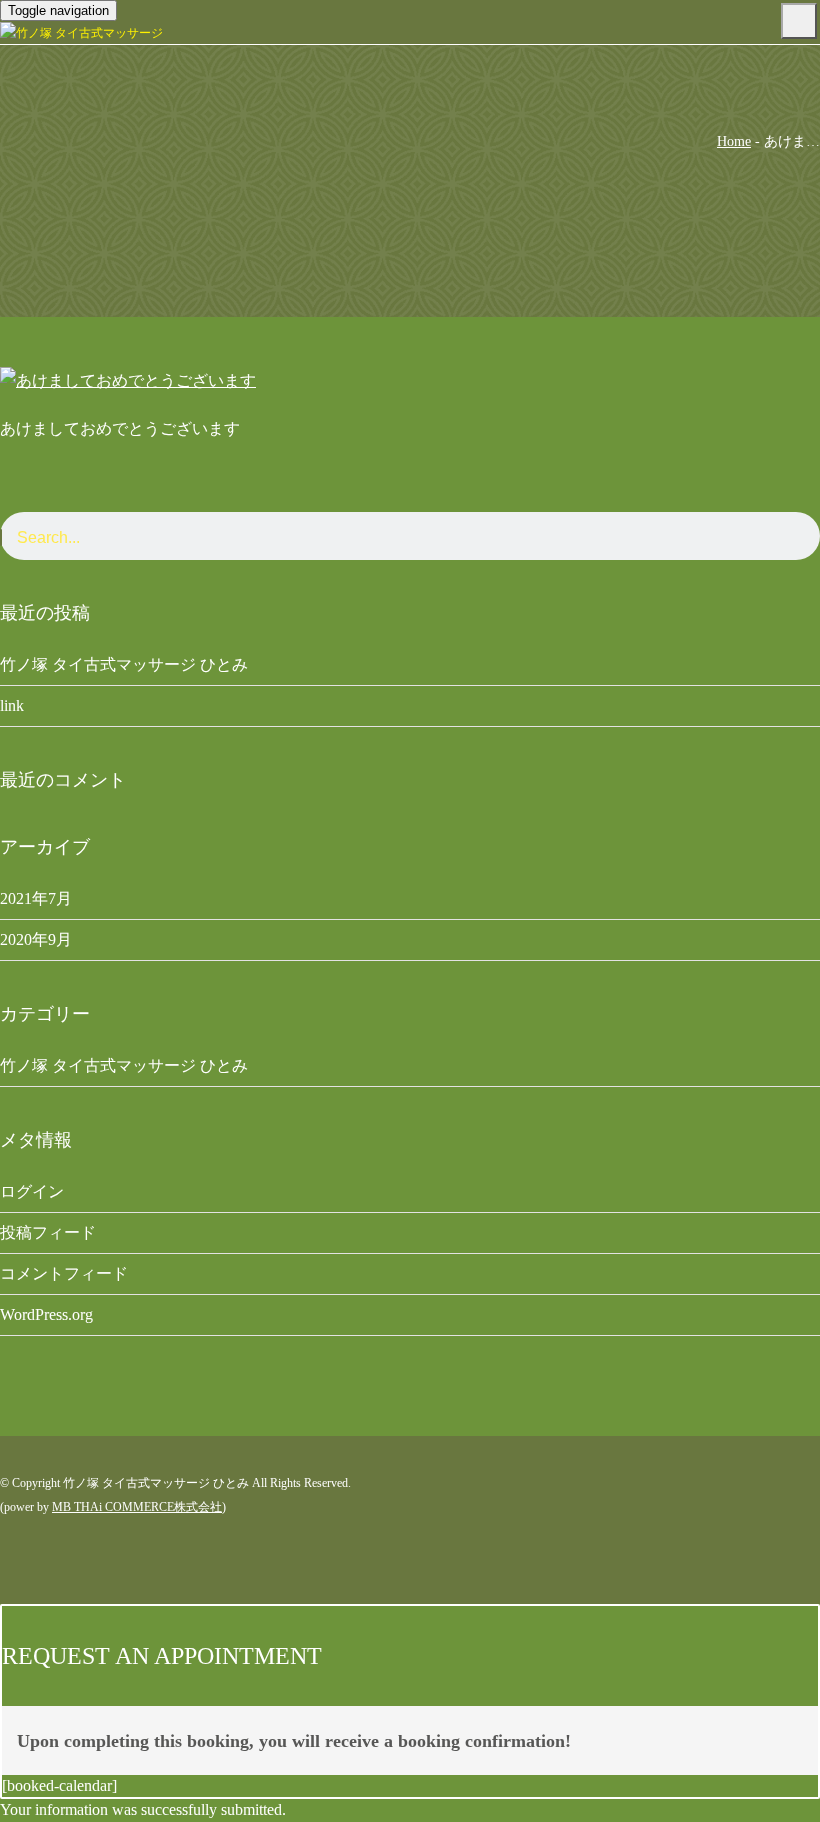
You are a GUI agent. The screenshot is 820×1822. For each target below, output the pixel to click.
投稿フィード (48, 1232)
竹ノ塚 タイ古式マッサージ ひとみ (124, 664)
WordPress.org (46, 1314)
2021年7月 (36, 898)
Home (734, 141)
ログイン (32, 1191)
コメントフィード (64, 1273)
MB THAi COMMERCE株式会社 (137, 1507)
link (12, 705)
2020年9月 (36, 939)
